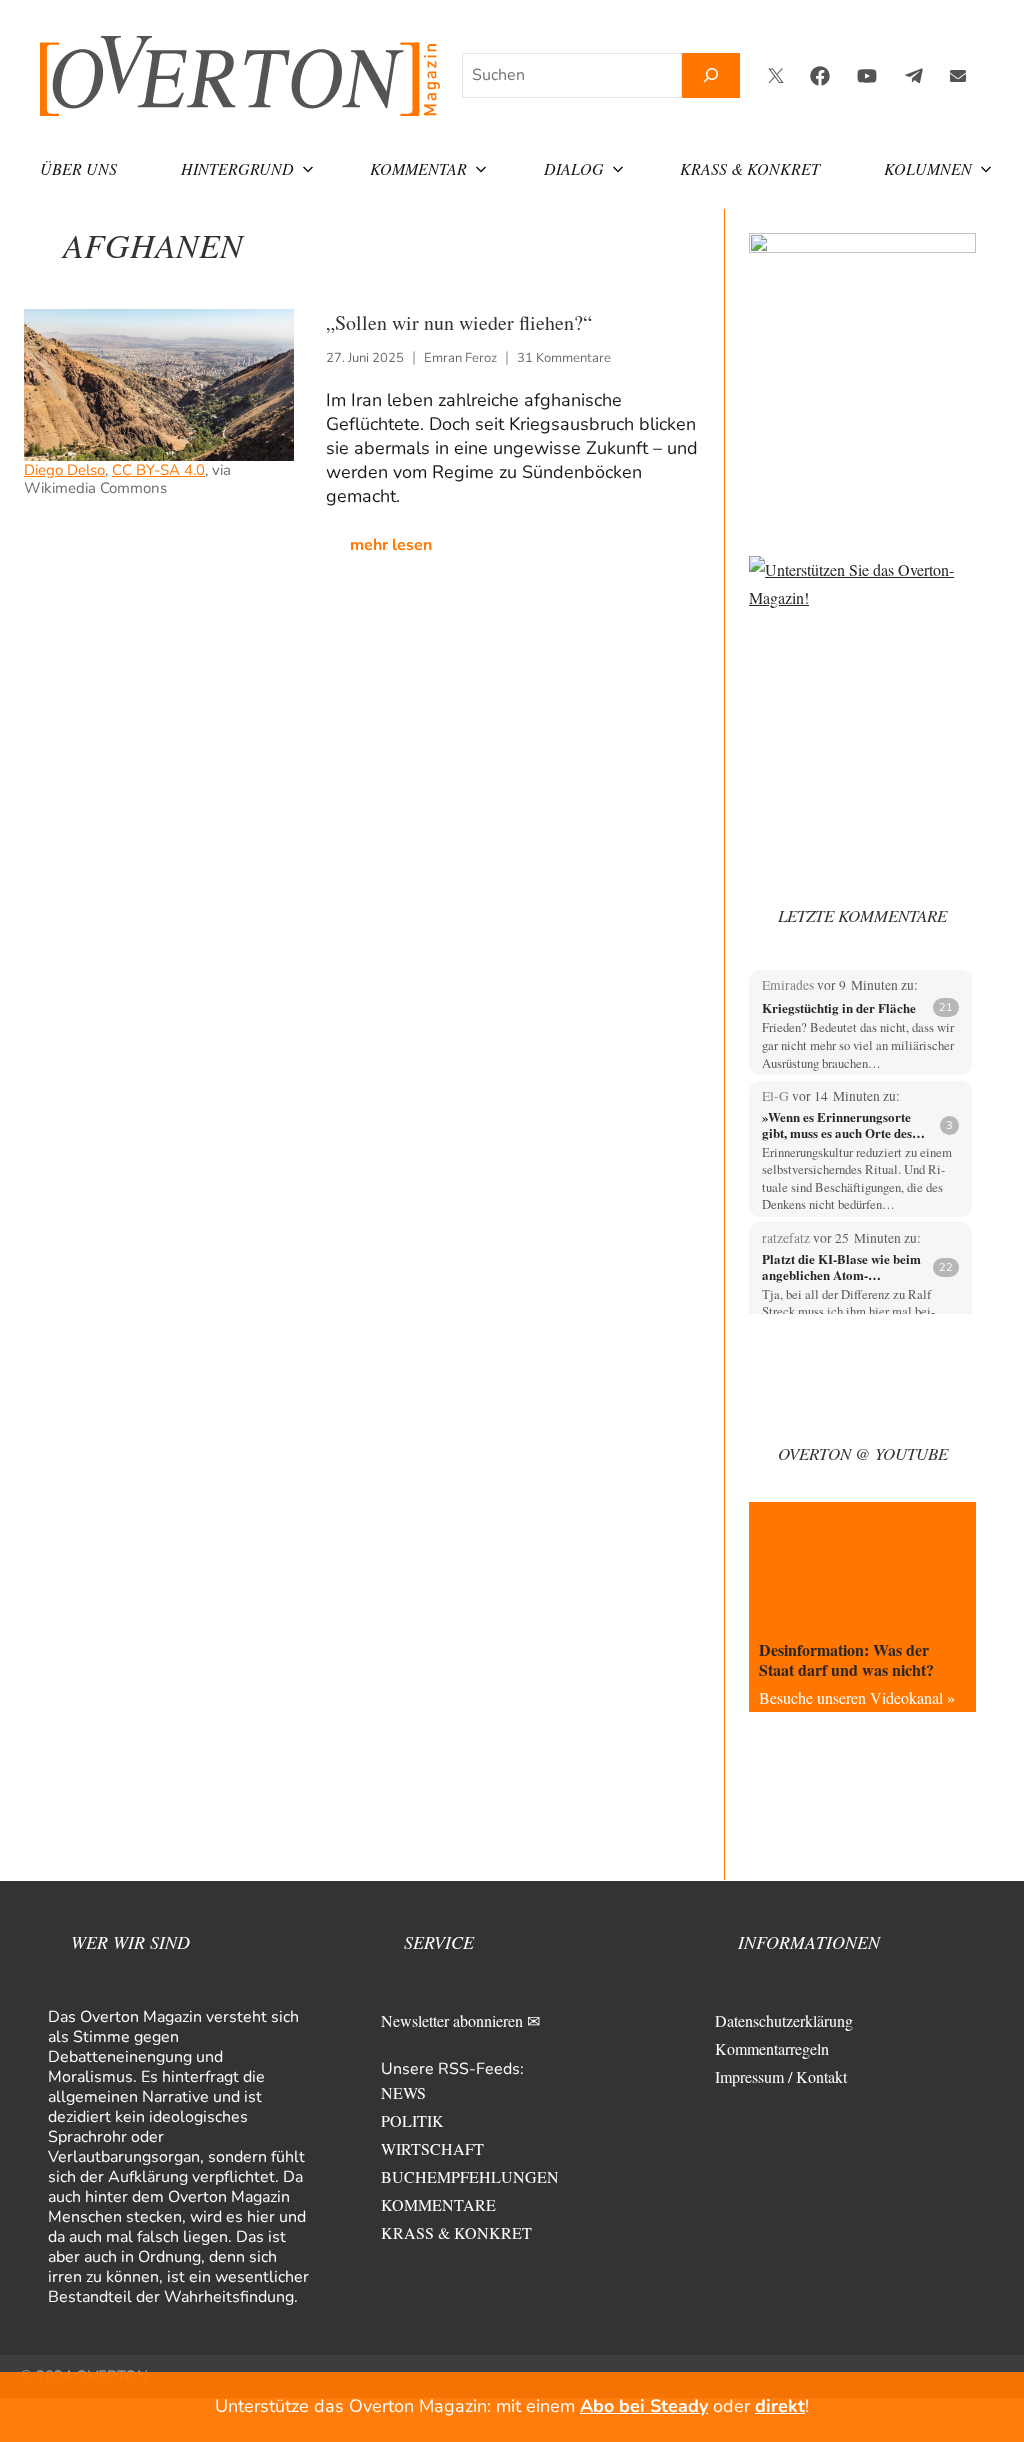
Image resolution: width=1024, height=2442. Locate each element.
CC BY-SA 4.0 (158, 470)
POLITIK (412, 2120)
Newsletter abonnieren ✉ (460, 2020)
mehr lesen (391, 545)
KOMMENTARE (438, 2204)
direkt (780, 2406)
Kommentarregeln (772, 2048)
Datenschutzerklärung (784, 2020)
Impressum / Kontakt (781, 2076)
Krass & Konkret (750, 168)
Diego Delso (64, 470)
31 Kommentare (564, 358)
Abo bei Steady (644, 2406)
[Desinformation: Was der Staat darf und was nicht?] (862, 1566)
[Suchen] (711, 75)
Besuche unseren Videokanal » (857, 1697)
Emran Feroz (460, 358)
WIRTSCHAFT (432, 2148)
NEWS (403, 2092)
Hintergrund (237, 168)
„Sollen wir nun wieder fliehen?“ (459, 322)
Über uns (78, 168)
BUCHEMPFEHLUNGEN (470, 2176)
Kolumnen (928, 168)
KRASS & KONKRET (456, 2232)
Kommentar (418, 168)
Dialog (574, 168)
